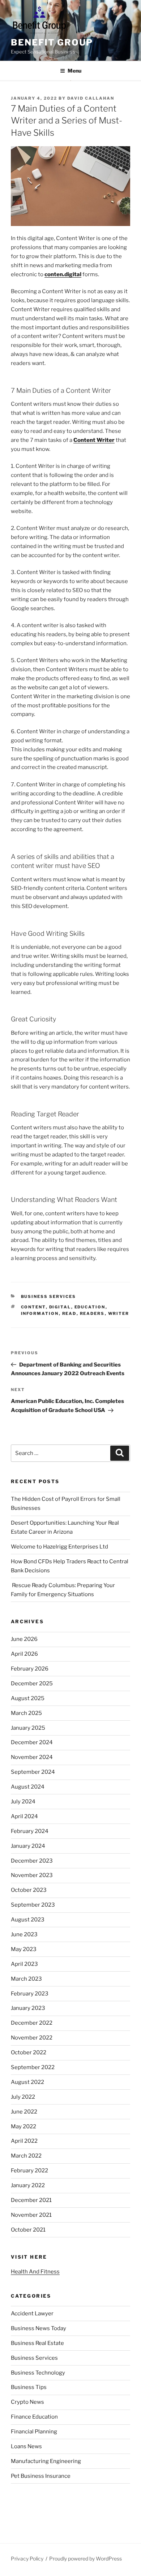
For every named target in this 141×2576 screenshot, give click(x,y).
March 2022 (26, 2156)
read (69, 1313)
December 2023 (32, 1861)
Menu (74, 71)
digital (60, 1307)
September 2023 (33, 1905)
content (33, 1307)
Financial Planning (34, 2432)
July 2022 (23, 2097)
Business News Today (39, 2328)
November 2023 (32, 1875)
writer (119, 1313)
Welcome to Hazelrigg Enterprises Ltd (59, 1547)
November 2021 (31, 2215)
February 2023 (30, 1994)
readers (92, 1313)
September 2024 (33, 1772)
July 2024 (23, 1802)
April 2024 (24, 1816)
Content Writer (94, 440)
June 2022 (24, 2112)
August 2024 (28, 1787)
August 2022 (27, 2082)
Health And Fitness (35, 2272)
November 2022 (32, 2038)
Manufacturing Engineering (46, 2461)
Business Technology (38, 2373)
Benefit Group (52, 42)
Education (90, 1307)
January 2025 (28, 1728)
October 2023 (29, 1890)
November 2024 (32, 1757)
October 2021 (28, 2230)
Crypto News (27, 2402)
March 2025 (26, 1713)
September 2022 (33, 2067)
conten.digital (63, 274)
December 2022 (32, 2023)
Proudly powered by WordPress (86, 2558)
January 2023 (28, 2008)
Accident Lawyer (32, 2314)
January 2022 (28, 2185)
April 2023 (24, 1964)
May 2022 (23, 2127)
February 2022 (29, 2171)
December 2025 (32, 1684)
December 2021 (31, 2200)
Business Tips (29, 2387)
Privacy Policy (27, 2558)
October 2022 (29, 2052)
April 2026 (24, 1654)
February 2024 (30, 1831)
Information (40, 1313)
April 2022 (24, 2141)
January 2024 (28, 1846)
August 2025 (28, 1698)
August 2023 (28, 1920)
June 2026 (24, 1639)
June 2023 (24, 1934)
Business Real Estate (37, 2343)
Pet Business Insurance (41, 2476)
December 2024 (32, 1742)
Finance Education (34, 2417)
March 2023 (26, 1979)
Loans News (26, 2446)
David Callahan (91, 98)
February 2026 (30, 1669)
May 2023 (24, 1949)
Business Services (49, 1296)
